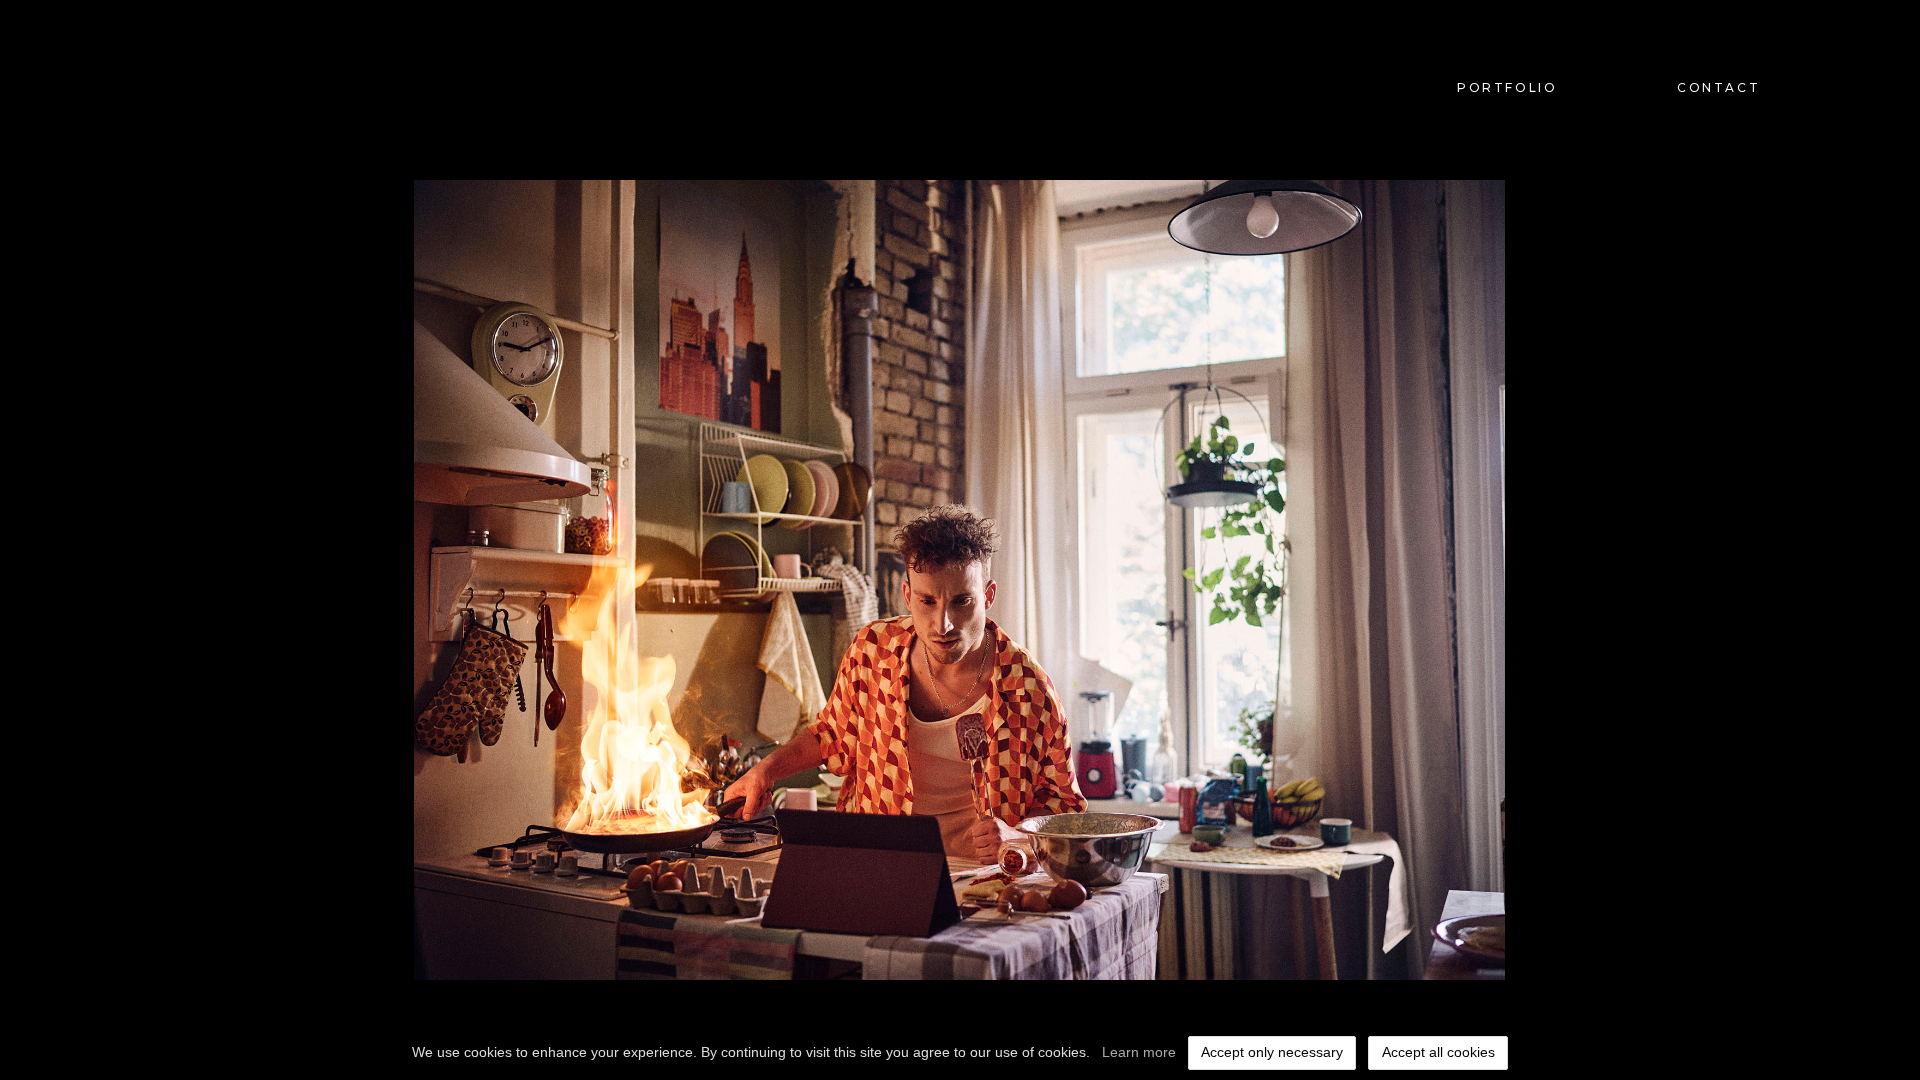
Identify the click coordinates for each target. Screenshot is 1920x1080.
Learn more (1139, 1052)
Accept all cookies (1438, 1052)
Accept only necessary (1272, 1052)
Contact (1718, 87)
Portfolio (1507, 87)
